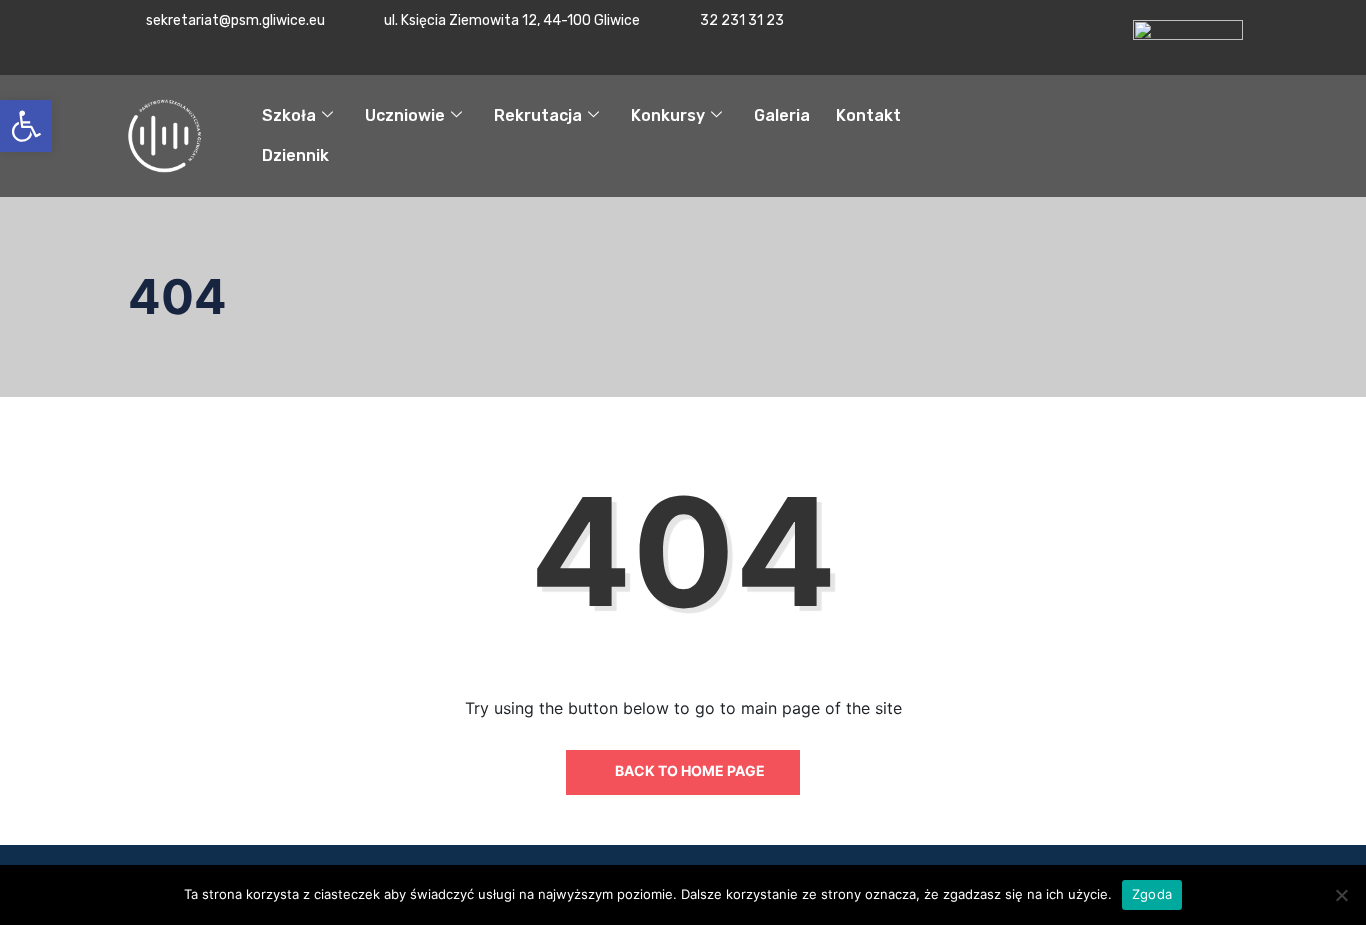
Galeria (782, 115)
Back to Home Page (688, 770)
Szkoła (289, 115)
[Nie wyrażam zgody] (1341, 895)
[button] (26, 126)
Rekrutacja (538, 115)
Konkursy (668, 115)
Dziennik (295, 155)
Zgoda (1152, 894)
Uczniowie (405, 115)
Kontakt (868, 115)
